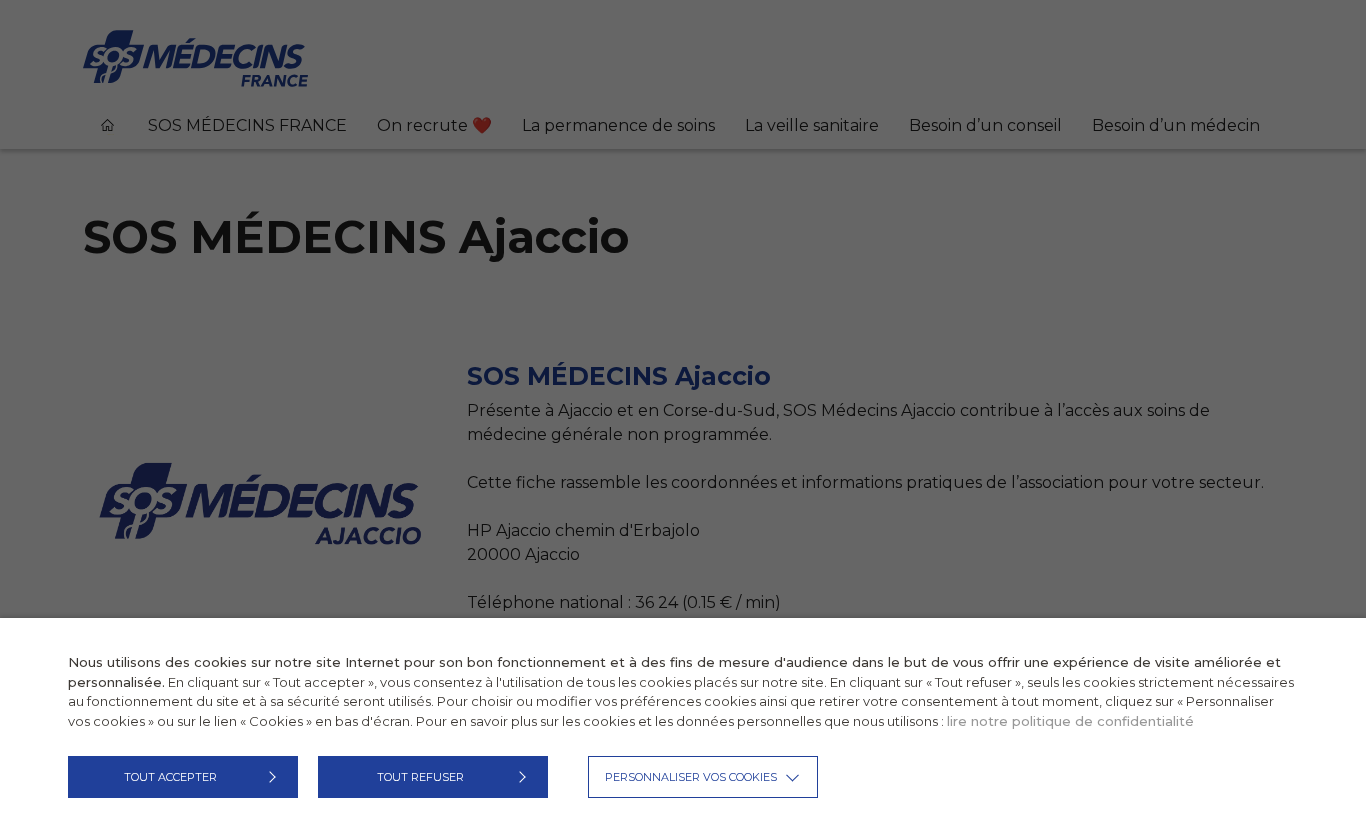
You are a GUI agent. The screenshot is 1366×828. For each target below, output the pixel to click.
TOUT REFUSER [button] (420, 777)
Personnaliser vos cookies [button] (691, 777)
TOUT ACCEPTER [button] (170, 777)
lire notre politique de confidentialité (1070, 721)
